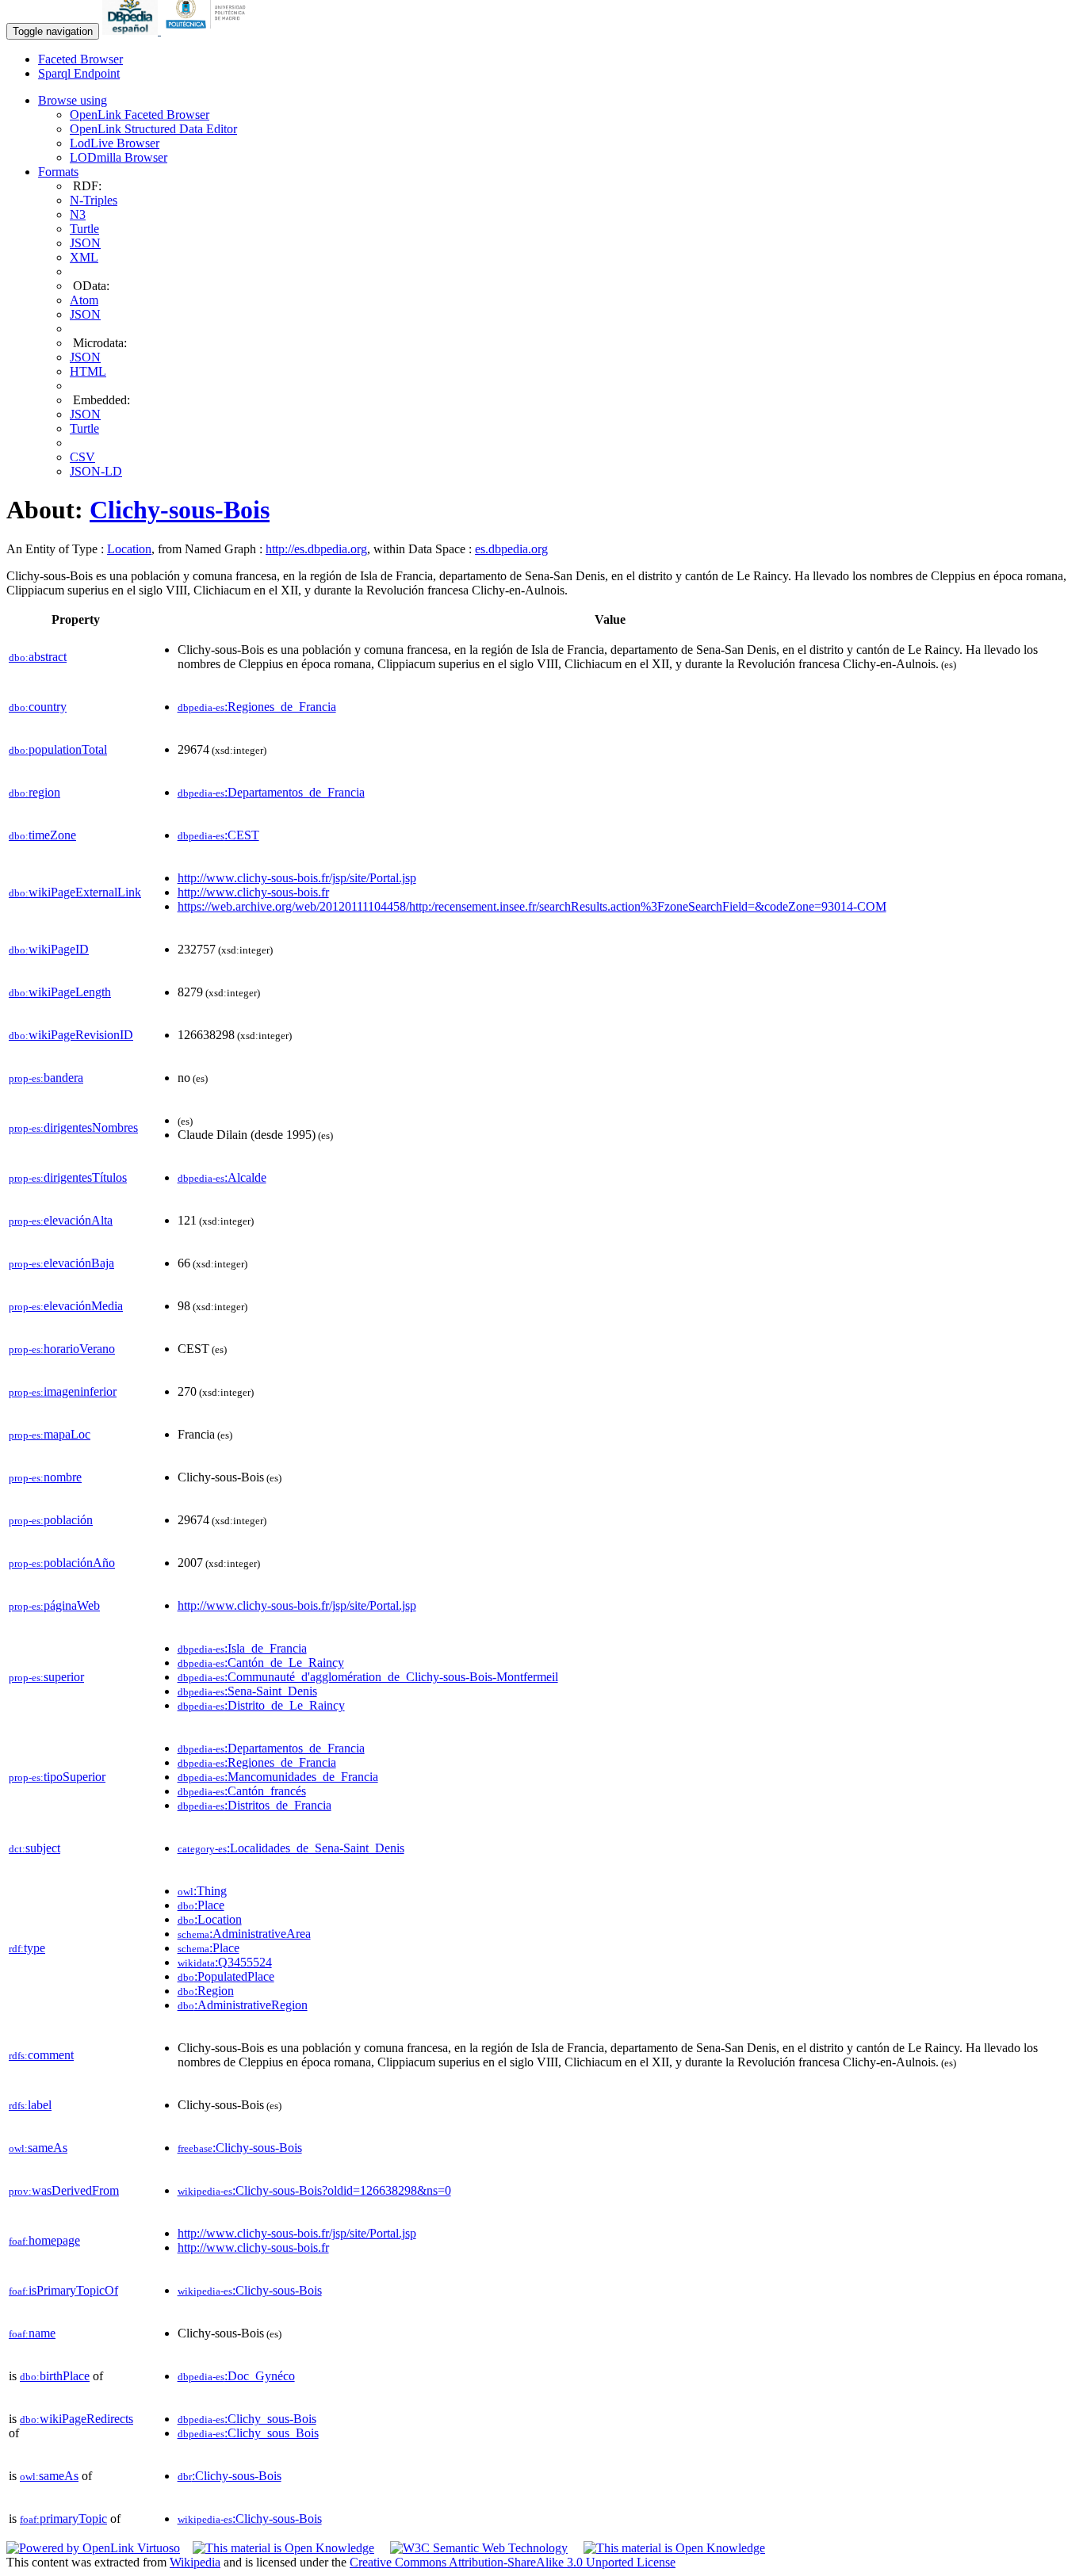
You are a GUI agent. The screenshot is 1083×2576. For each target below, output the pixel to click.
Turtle (84, 229)
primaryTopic (63, 2519)
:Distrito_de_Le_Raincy (261, 1705)
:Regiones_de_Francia (257, 707)
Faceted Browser (80, 59)
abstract (38, 657)
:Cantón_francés (242, 1791)
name (32, 2333)
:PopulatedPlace (226, 1976)
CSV (82, 457)
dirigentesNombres (73, 1127)
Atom (84, 300)
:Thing (202, 1891)
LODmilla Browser (119, 157)
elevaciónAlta (61, 1220)
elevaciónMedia (66, 1306)
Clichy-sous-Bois (180, 510)
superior (46, 1677)
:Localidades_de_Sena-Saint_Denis (291, 1848)
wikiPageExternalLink (75, 892)
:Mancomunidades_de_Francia (278, 1777)
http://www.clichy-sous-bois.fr (253, 892)
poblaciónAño (62, 1563)
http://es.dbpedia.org (316, 549)
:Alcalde (222, 1177)
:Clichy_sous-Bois (247, 2419)
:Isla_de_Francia (242, 1648)
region (34, 792)
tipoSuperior (57, 1777)
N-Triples (94, 200)
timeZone (42, 835)
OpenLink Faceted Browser (140, 115)
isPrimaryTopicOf (63, 2290)
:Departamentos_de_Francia (271, 792)
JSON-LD (96, 471)
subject (34, 1848)
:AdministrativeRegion (243, 2005)
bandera (46, 1078)
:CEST (218, 835)
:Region (206, 1991)
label (30, 2105)
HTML (88, 371)
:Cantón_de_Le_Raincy (261, 1663)
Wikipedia (195, 2562)
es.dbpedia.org (511, 549)
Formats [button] (58, 172)
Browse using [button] (73, 100)
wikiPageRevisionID (71, 1035)
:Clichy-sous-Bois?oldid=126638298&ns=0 (314, 2190)
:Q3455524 (225, 1962)
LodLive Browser (115, 143)
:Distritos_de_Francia (254, 1805)
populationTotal (58, 749)
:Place (201, 1905)
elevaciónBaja (61, 1263)
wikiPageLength (60, 992)
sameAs (38, 2148)
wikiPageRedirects (77, 2419)
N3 (78, 214)
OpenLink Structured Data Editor (153, 129)
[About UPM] (209, 31)
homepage (44, 2240)
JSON (85, 243)
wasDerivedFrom (64, 2190)
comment (41, 2055)
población (51, 1520)
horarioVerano (62, 1349)
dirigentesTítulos (68, 1177)
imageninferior (63, 1391)
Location (129, 549)
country (38, 707)
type (27, 1948)
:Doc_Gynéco (236, 2376)
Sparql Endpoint (79, 73)
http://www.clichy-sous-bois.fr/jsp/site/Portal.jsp (297, 878)
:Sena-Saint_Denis (247, 1691)
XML (84, 257)
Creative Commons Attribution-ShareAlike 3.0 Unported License (513, 2562)
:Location (210, 1919)
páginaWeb (54, 1605)
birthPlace (55, 2376)
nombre (45, 1477)
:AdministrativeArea (244, 1934)
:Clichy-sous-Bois (240, 2148)
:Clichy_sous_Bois (248, 2433)
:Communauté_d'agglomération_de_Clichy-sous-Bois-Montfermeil (368, 1677)
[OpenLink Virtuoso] (93, 2548)
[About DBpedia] (132, 31)
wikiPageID (49, 949)
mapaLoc (50, 1434)
